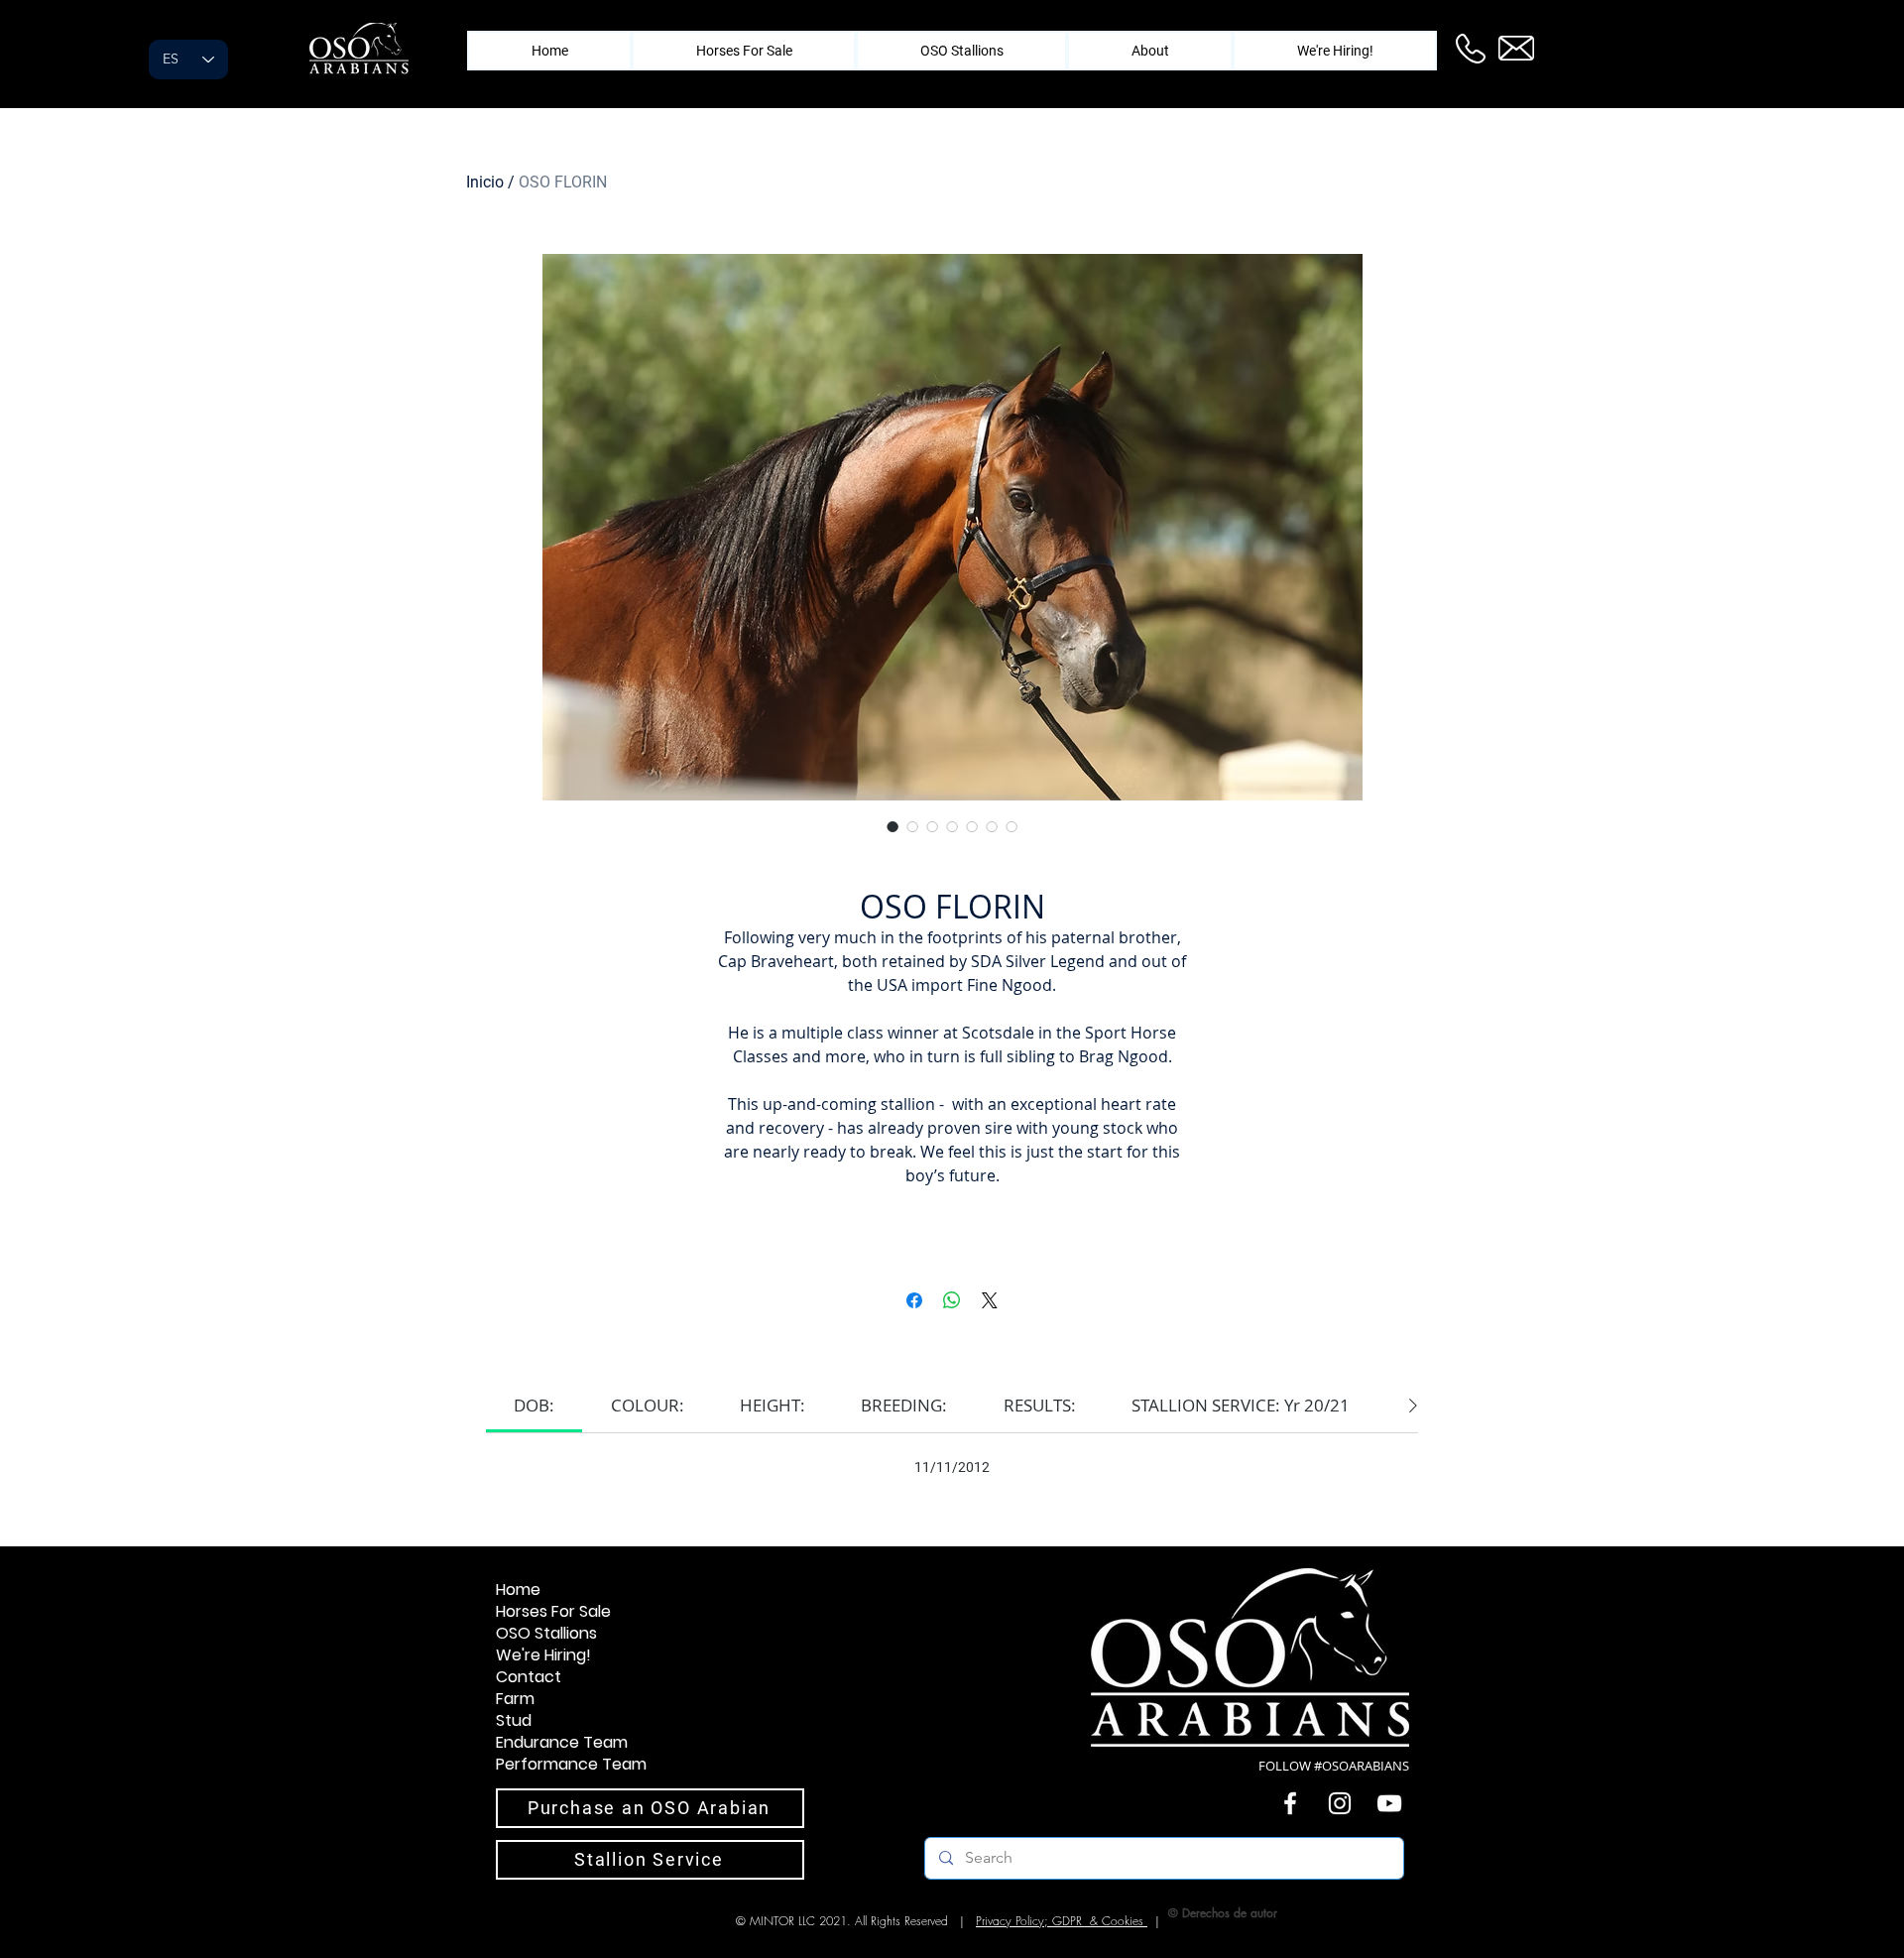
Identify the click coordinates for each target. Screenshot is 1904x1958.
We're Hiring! (543, 1655)
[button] (1150, 51)
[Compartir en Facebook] (914, 1300)
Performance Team (571, 1765)
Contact (529, 1677)
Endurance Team (562, 1743)
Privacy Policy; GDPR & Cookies (1062, 1921)
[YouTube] (1389, 1803)
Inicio (485, 182)
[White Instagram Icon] (1340, 1803)
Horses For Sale (553, 1612)
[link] (534, 1405)
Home (518, 1590)
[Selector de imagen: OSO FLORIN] (892, 826)
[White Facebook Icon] (1290, 1803)
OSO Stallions (546, 1634)
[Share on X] (990, 1300)
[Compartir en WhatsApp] (952, 1300)
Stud (514, 1721)
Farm (515, 1699)
